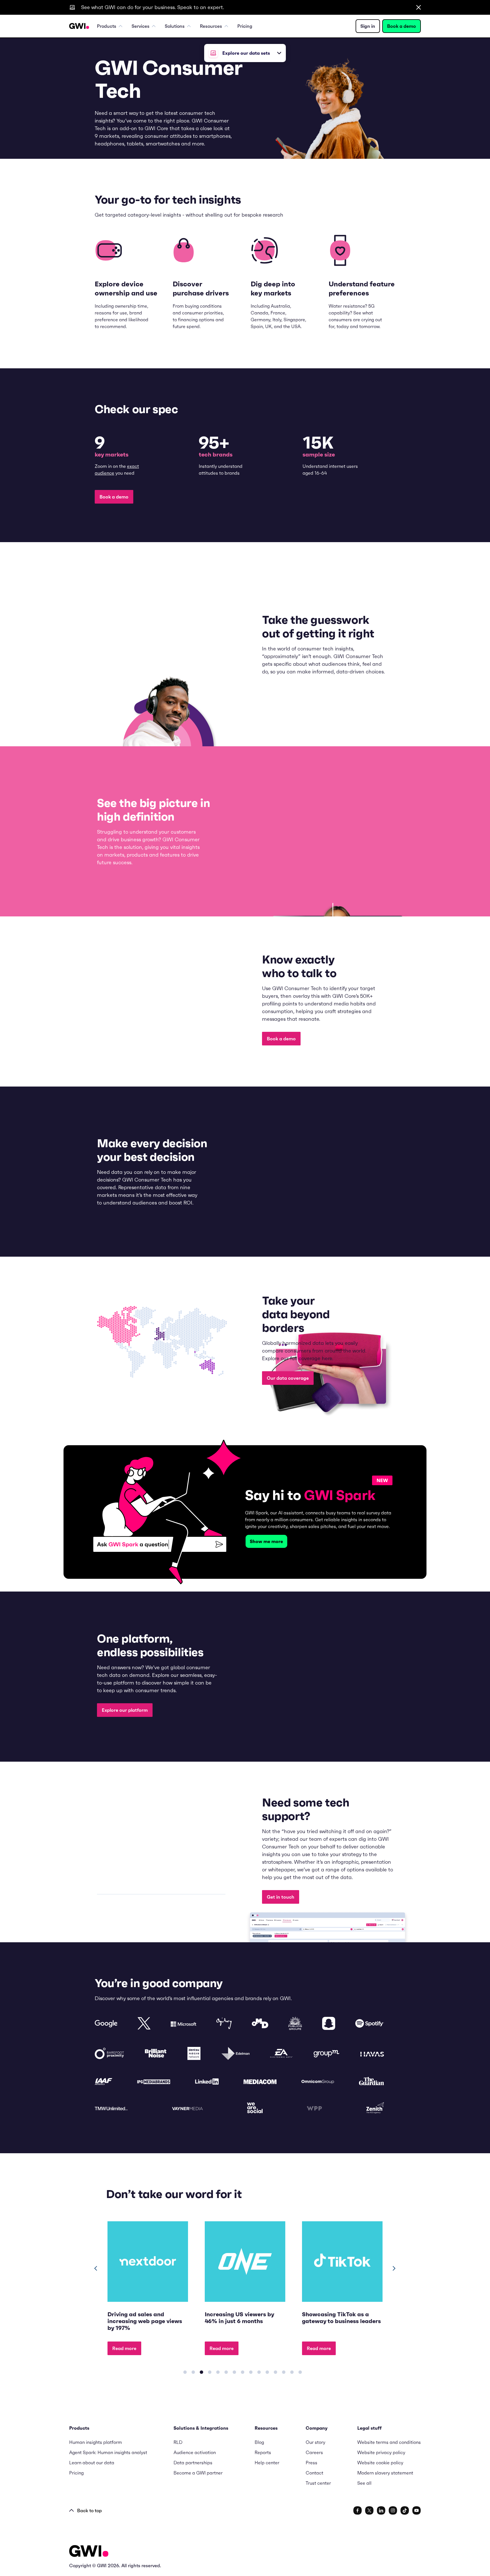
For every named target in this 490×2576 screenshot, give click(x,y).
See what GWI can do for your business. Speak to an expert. (153, 7)
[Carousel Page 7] (234, 2372)
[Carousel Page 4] (210, 2372)
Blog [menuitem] (259, 2442)
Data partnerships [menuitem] (193, 2463)
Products (107, 26)
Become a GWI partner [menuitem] (198, 2473)
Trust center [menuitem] (318, 2483)
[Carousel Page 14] (292, 2372)
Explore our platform (125, 1710)
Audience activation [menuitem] (195, 2452)
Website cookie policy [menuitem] (380, 2463)
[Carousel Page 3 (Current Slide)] (201, 2372)
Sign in (368, 26)
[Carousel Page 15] (300, 2372)
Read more (124, 2348)
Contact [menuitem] (314, 2473)
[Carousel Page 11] (267, 2372)
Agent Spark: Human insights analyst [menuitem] (108, 2452)
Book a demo (402, 26)
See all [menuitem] (364, 2483)
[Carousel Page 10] (259, 2372)
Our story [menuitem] (315, 2442)
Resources (211, 26)
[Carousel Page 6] (226, 2372)
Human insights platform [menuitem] (96, 2442)
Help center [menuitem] (267, 2463)
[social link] (358, 2511)
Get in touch (281, 1897)
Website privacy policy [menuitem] (381, 2452)
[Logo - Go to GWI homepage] (89, 2552)
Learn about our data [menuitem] (92, 2463)
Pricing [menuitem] (245, 26)
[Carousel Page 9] (251, 2372)
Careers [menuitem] (314, 2452)
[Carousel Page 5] (218, 2372)
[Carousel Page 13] (284, 2372)
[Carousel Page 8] (242, 2372)
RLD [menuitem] (178, 2442)
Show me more (266, 1541)
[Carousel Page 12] (275, 2372)
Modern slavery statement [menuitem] (385, 2473)
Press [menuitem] (311, 2463)
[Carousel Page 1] (185, 2372)
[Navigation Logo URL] (79, 26)
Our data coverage (288, 1378)
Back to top (89, 2511)
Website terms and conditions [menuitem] (389, 2442)
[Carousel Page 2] (193, 2372)
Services (141, 26)
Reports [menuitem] (263, 2452)
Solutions (175, 26)
